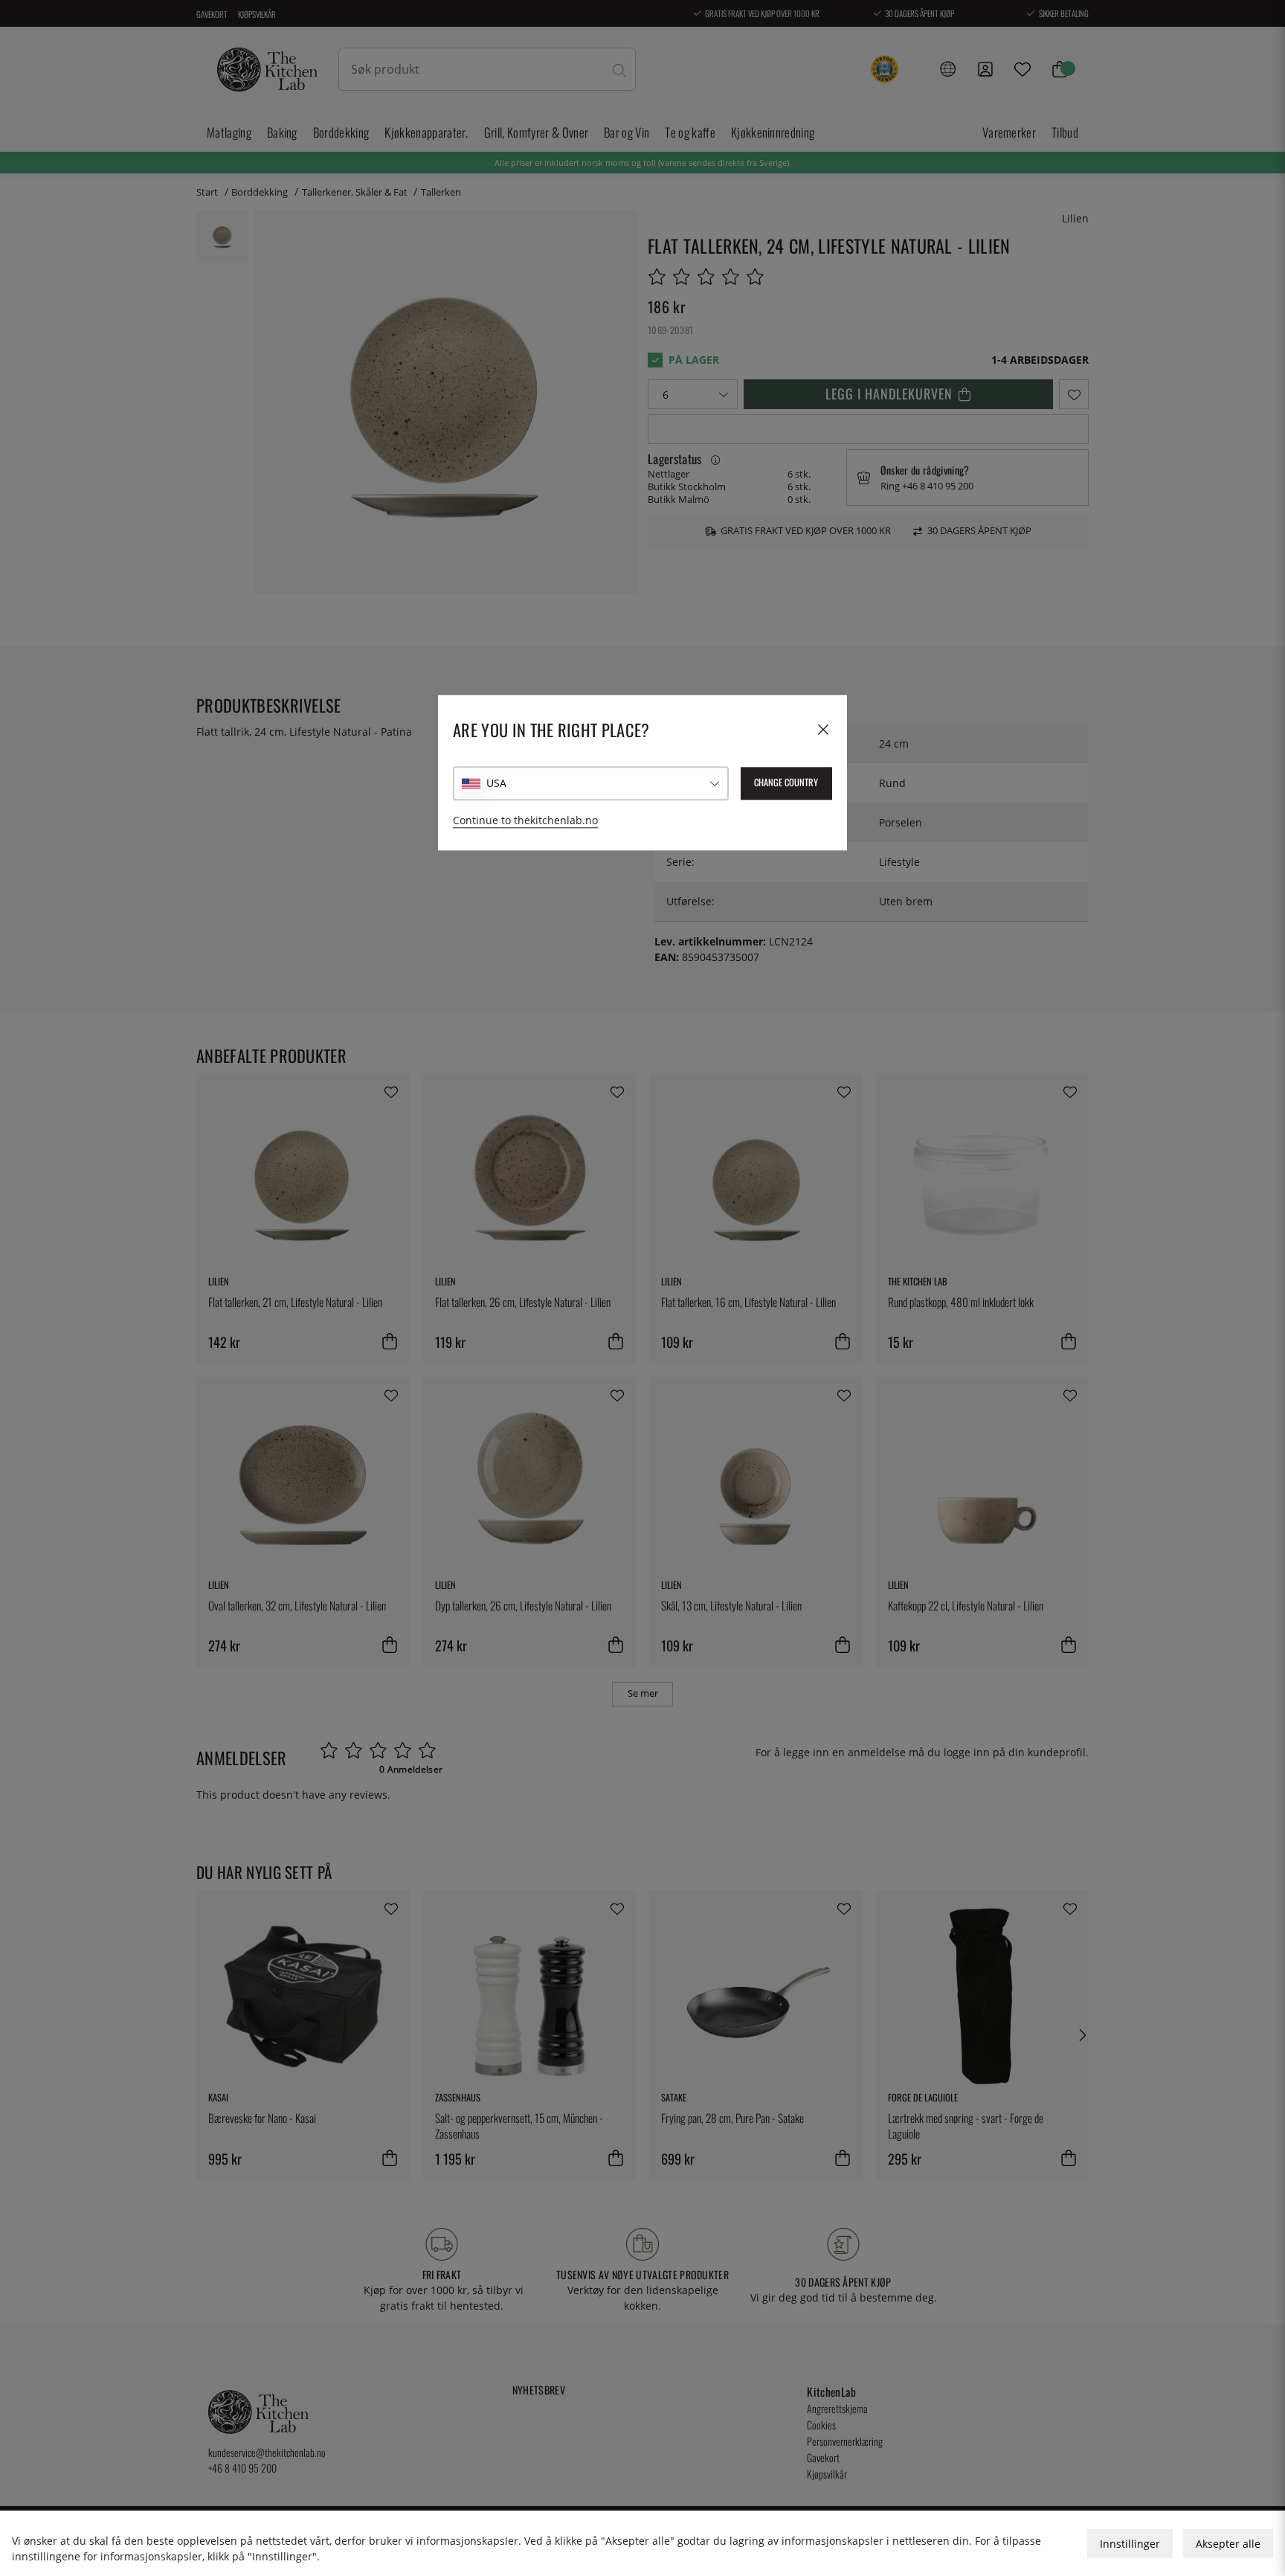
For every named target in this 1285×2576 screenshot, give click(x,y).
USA (496, 784)
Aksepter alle (1228, 2544)
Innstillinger (1130, 2544)
